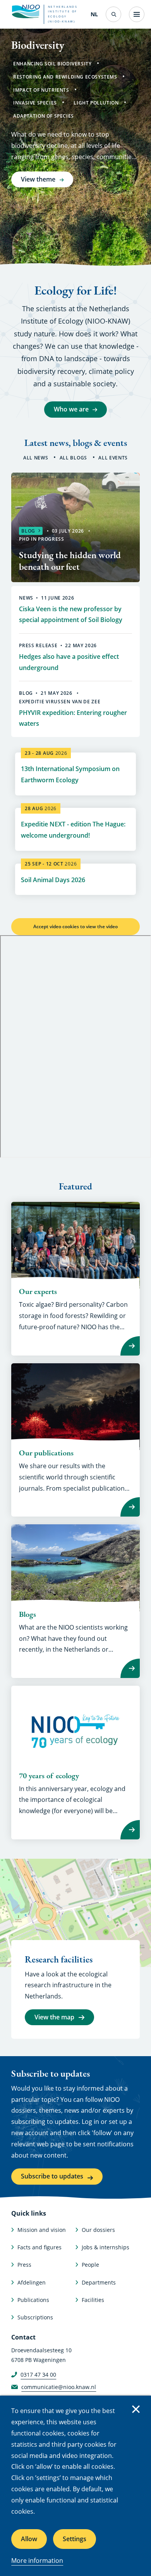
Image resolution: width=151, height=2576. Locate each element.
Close (136, 2409)
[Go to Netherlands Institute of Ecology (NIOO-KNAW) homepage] (26, 12)
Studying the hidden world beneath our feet (70, 561)
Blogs (27, 1614)
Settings (75, 2539)
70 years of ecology (49, 1776)
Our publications (46, 1453)
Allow (29, 2539)
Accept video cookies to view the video (75, 926)
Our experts (38, 1291)
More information (37, 2561)
